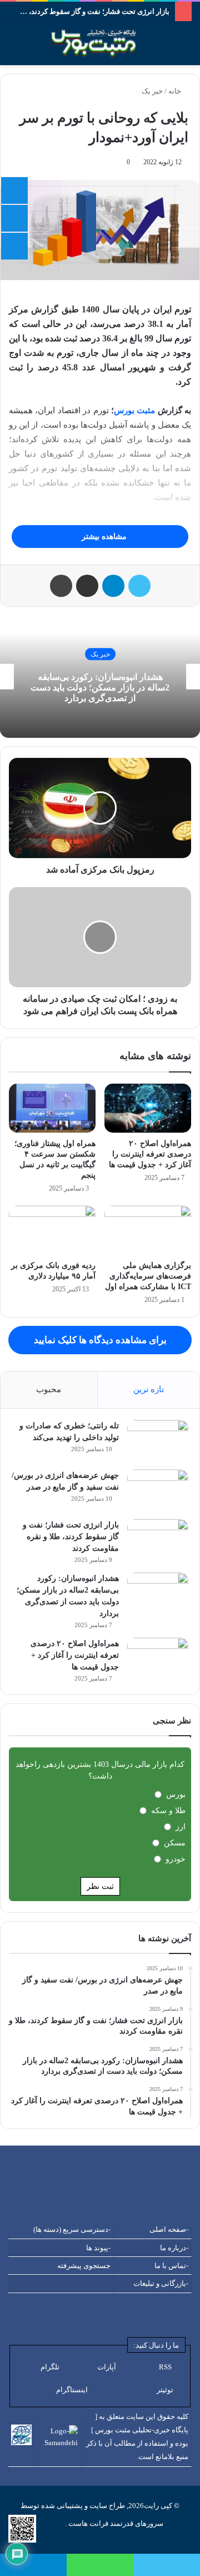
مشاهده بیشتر (103, 537)
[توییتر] (139, 586)
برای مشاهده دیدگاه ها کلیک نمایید (100, 1340)
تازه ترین (149, 1389)
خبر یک (152, 91)
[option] (100, 677)
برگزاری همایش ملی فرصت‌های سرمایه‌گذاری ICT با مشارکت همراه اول (148, 1276)
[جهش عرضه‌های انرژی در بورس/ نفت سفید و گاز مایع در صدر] (158, 1490)
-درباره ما (174, 2248)
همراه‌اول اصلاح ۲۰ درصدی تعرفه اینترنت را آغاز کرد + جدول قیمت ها (150, 1154)
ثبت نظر (100, 1886)
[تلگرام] (113, 586)
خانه (176, 91)
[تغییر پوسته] (186, 48)
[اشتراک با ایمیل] (87, 586)
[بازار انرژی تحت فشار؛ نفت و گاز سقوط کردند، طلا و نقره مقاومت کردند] (158, 1540)
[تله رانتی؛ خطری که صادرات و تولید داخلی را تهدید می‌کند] (158, 1441)
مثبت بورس (134, 410)
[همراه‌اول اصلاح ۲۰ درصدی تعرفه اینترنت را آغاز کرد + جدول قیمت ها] (148, 1108)
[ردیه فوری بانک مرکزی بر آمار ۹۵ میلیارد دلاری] (52, 1230)
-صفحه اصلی (169, 2229)
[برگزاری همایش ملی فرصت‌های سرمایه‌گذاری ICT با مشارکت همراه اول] (148, 1230)
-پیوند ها (98, 2248)
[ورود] (33, 48)
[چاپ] (61, 586)
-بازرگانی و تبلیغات (161, 2283)
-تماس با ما (171, 2266)
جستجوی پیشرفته (84, 2266)
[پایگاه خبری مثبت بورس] (107, 43)
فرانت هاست (87, 2523)
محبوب (49, 1389)
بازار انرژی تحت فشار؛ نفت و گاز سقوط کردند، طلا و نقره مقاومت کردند (71, 1537)
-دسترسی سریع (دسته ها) (72, 2229)
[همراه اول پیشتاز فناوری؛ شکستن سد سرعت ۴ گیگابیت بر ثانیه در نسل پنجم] (52, 1108)
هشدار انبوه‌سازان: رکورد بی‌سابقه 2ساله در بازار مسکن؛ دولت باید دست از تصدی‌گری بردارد (100, 687)
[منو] (6, 48)
